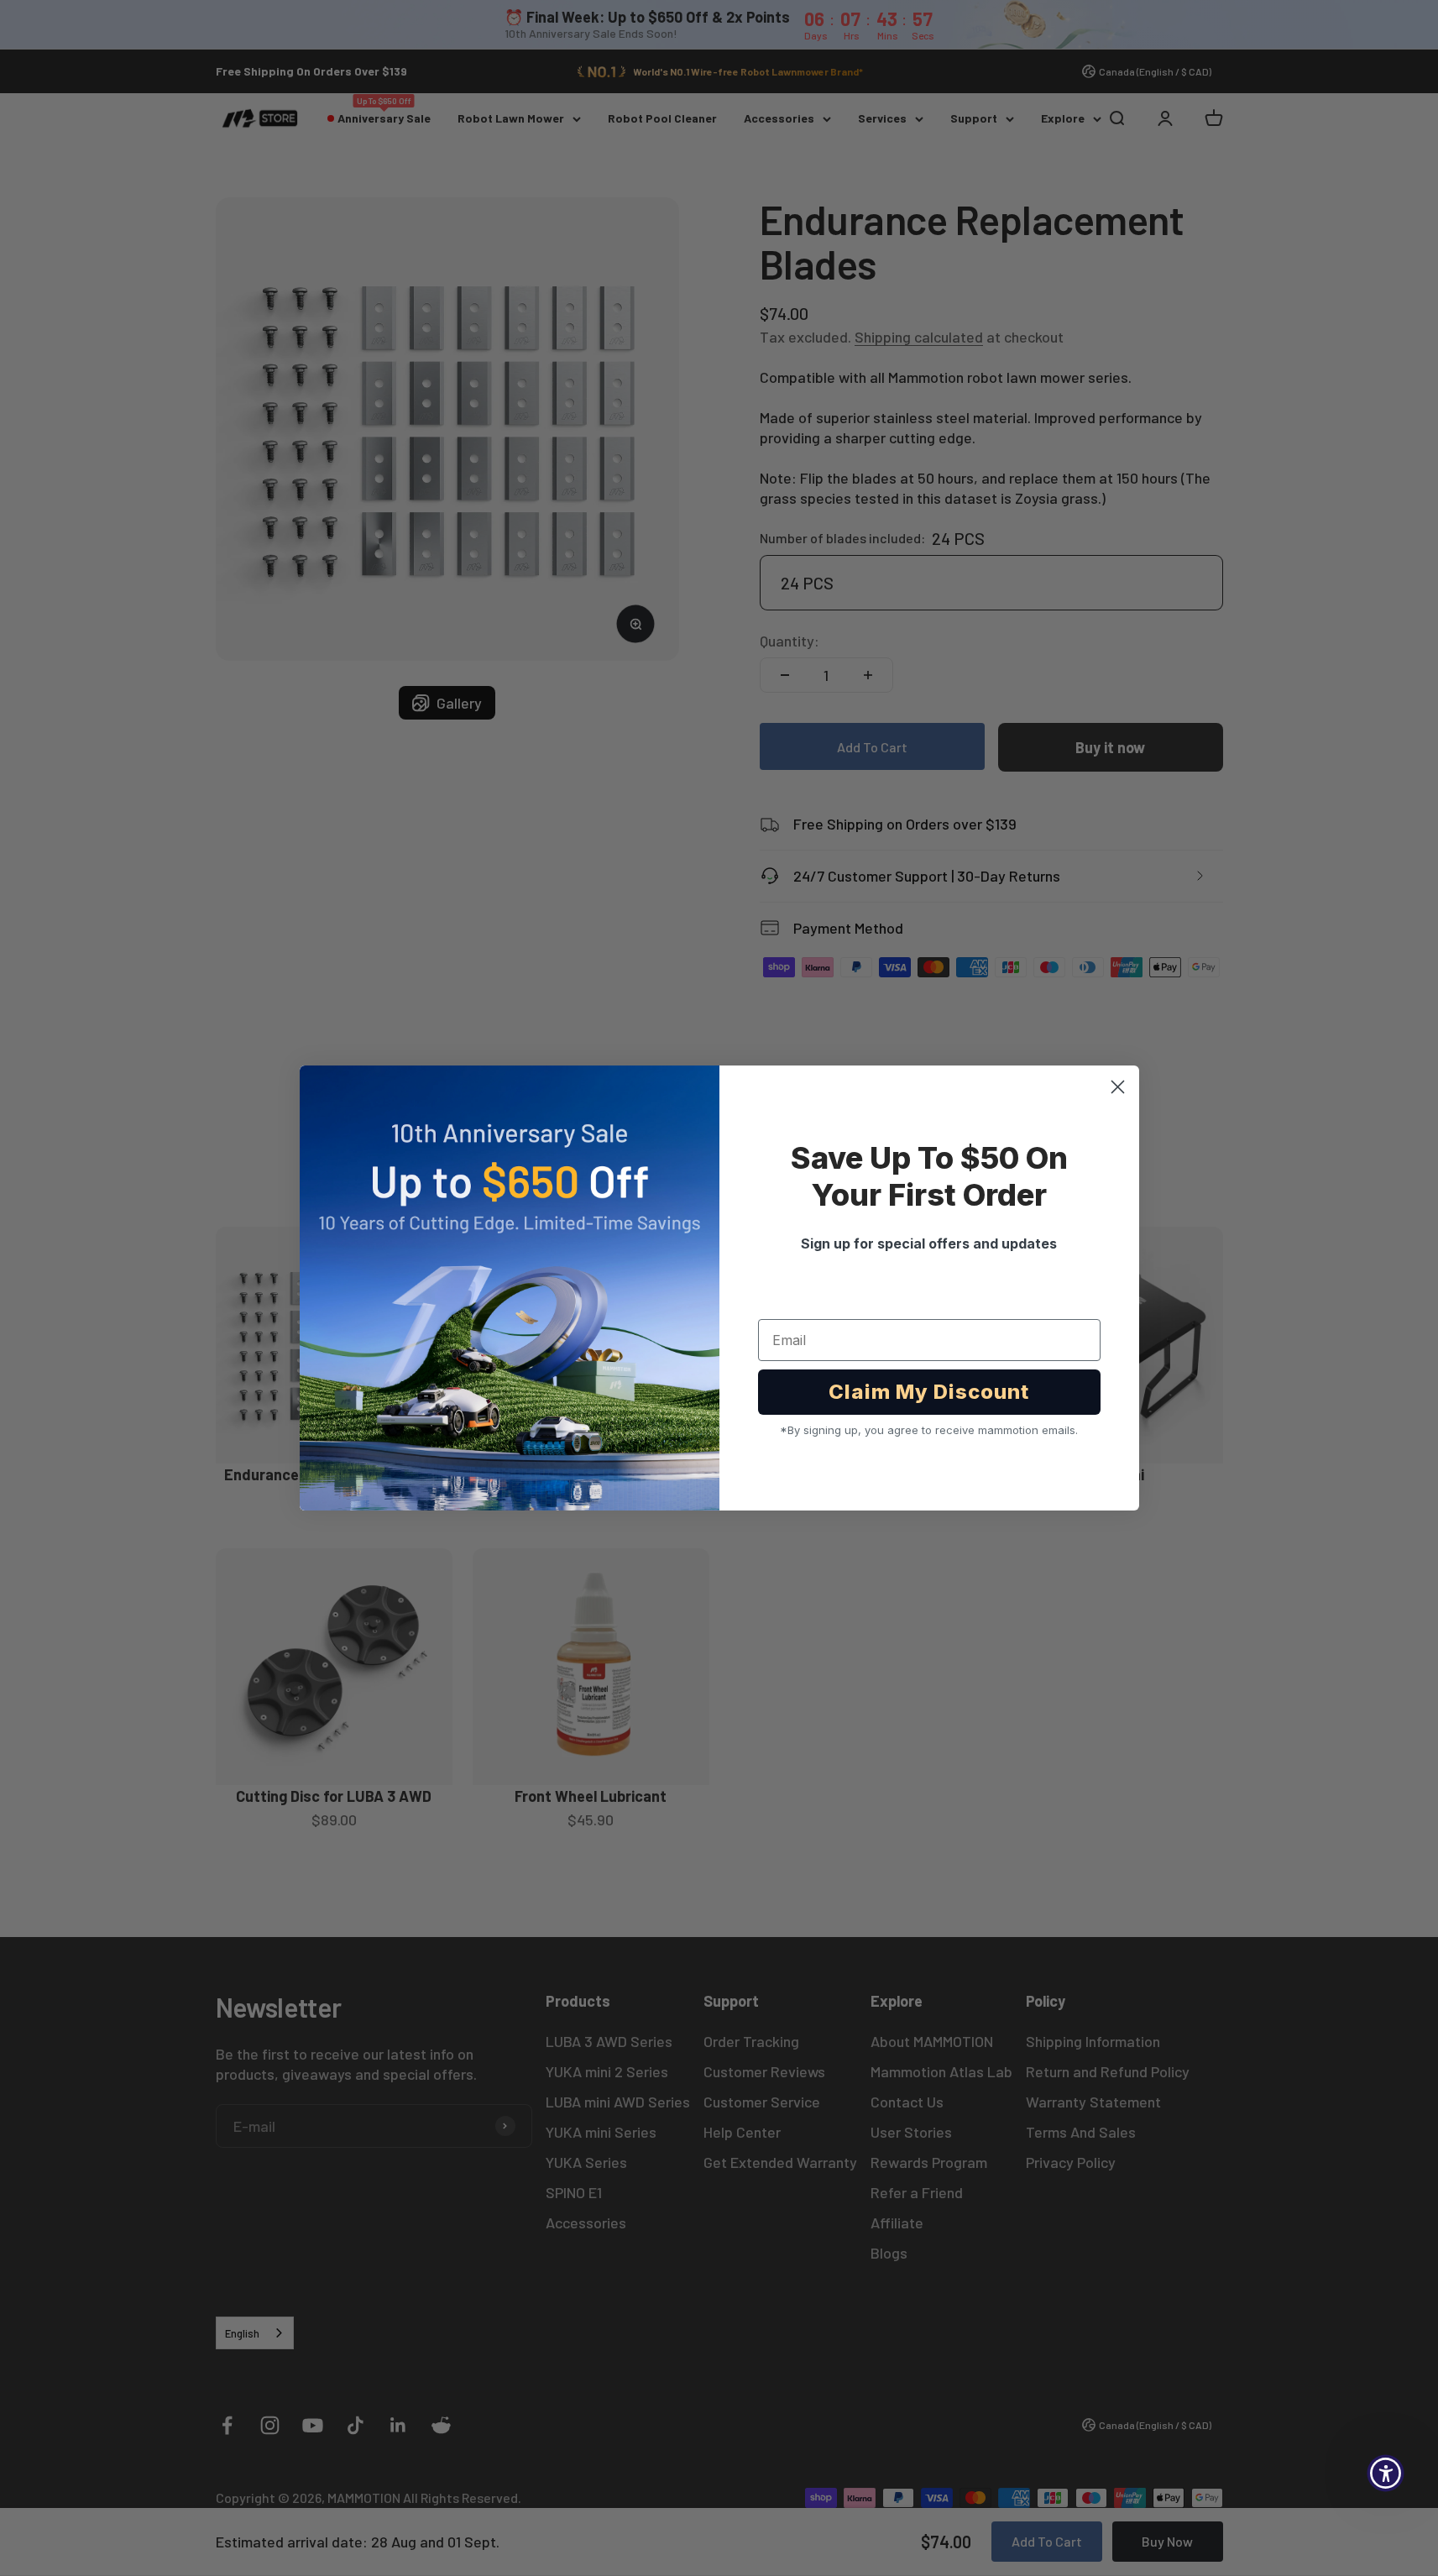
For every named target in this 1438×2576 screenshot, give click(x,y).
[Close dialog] (1118, 1087)
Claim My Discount (929, 1392)
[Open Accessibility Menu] (1386, 2473)
